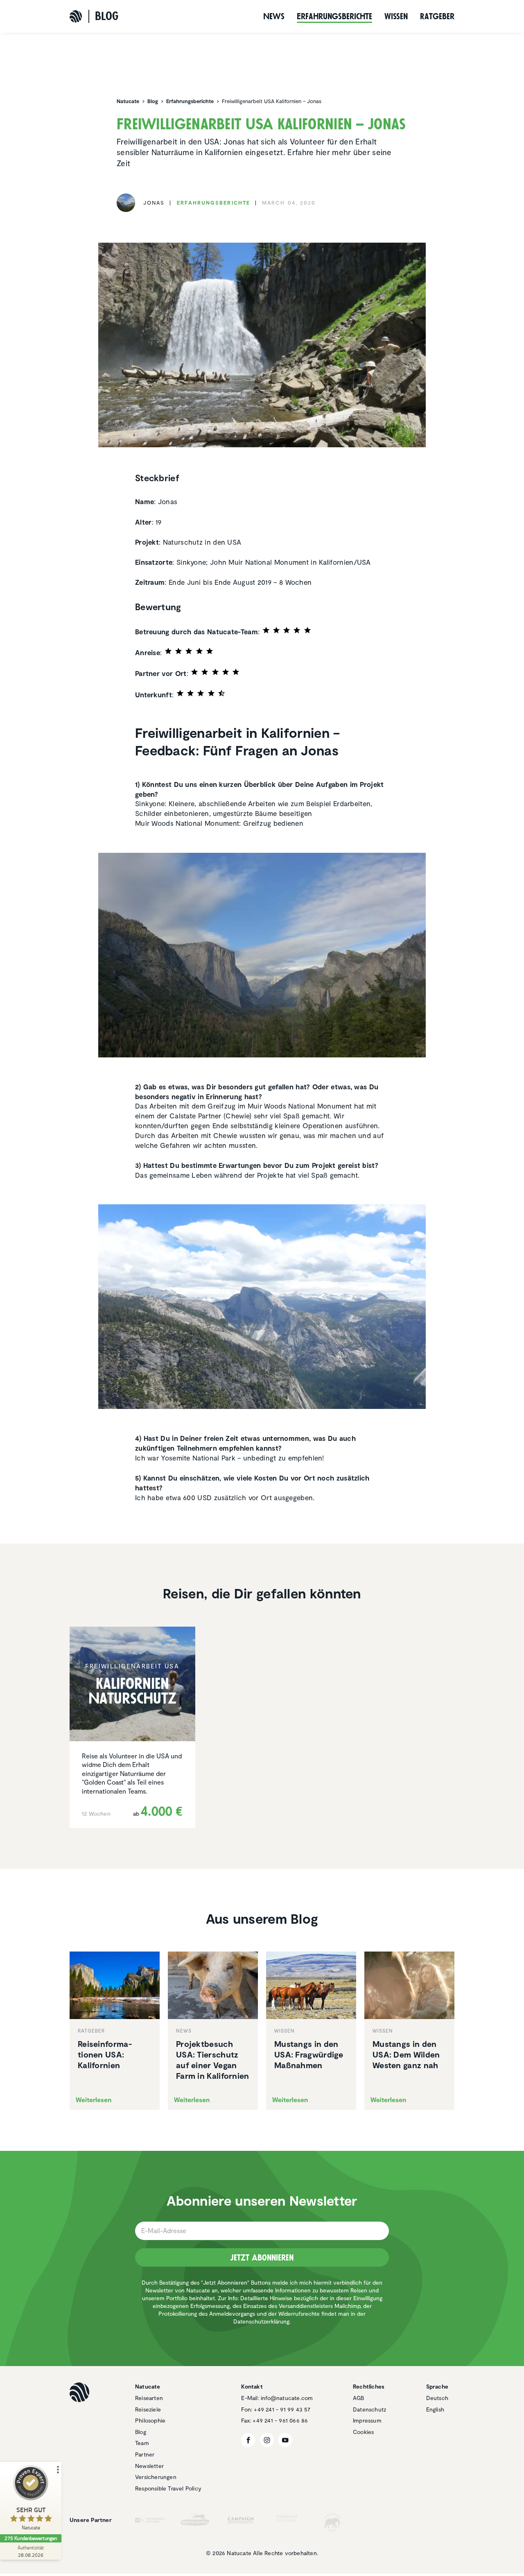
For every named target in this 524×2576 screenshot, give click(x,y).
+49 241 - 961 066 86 (280, 2420)
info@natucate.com (287, 2398)
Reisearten (149, 2398)
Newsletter (149, 2466)
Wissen (396, 16)
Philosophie (150, 2420)
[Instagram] (267, 2440)
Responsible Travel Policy (168, 2488)
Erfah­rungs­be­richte (334, 16)
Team (142, 2443)
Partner (145, 2454)
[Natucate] (76, 16)
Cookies (363, 2432)
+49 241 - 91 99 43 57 (282, 2409)
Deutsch (437, 2398)
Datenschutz (369, 2409)
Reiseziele (148, 2409)
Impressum (367, 2420)
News (274, 16)
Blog (141, 2432)
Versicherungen (156, 2477)
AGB (359, 2398)
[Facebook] (248, 2440)
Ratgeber (437, 16)
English (435, 2409)
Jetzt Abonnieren (262, 2258)
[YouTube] (285, 2440)
